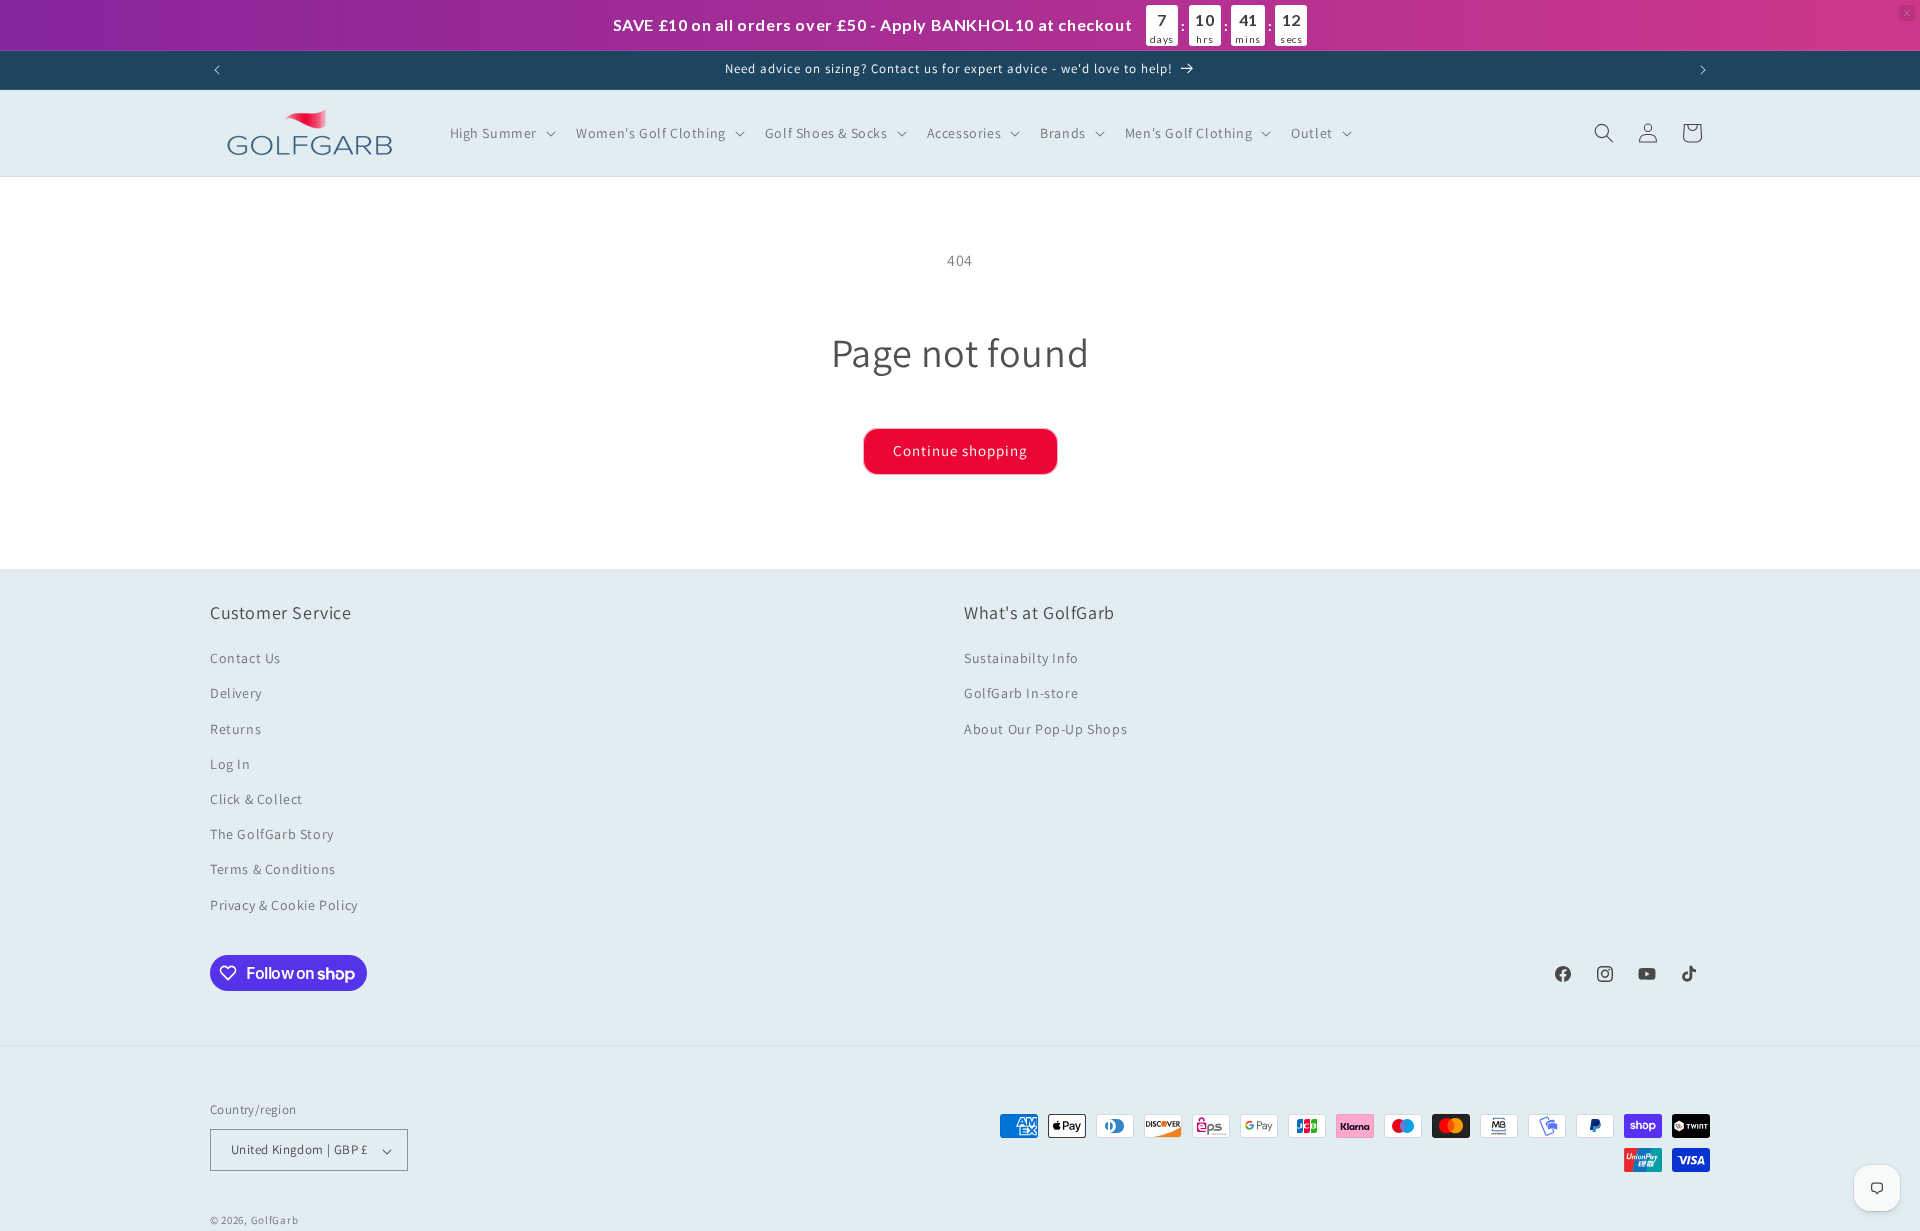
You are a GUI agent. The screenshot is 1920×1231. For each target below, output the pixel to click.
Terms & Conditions (273, 870)
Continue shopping (960, 450)
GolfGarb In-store (1021, 694)
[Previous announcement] (217, 70)
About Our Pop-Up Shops (1045, 729)
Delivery (236, 694)
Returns (235, 729)
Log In (230, 764)
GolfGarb (275, 1221)
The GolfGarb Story (272, 835)
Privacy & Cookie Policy (284, 905)
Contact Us (245, 659)
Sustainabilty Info (1021, 659)
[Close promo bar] (1907, 13)
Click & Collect (256, 799)
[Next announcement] (1703, 70)
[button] (501, 133)
